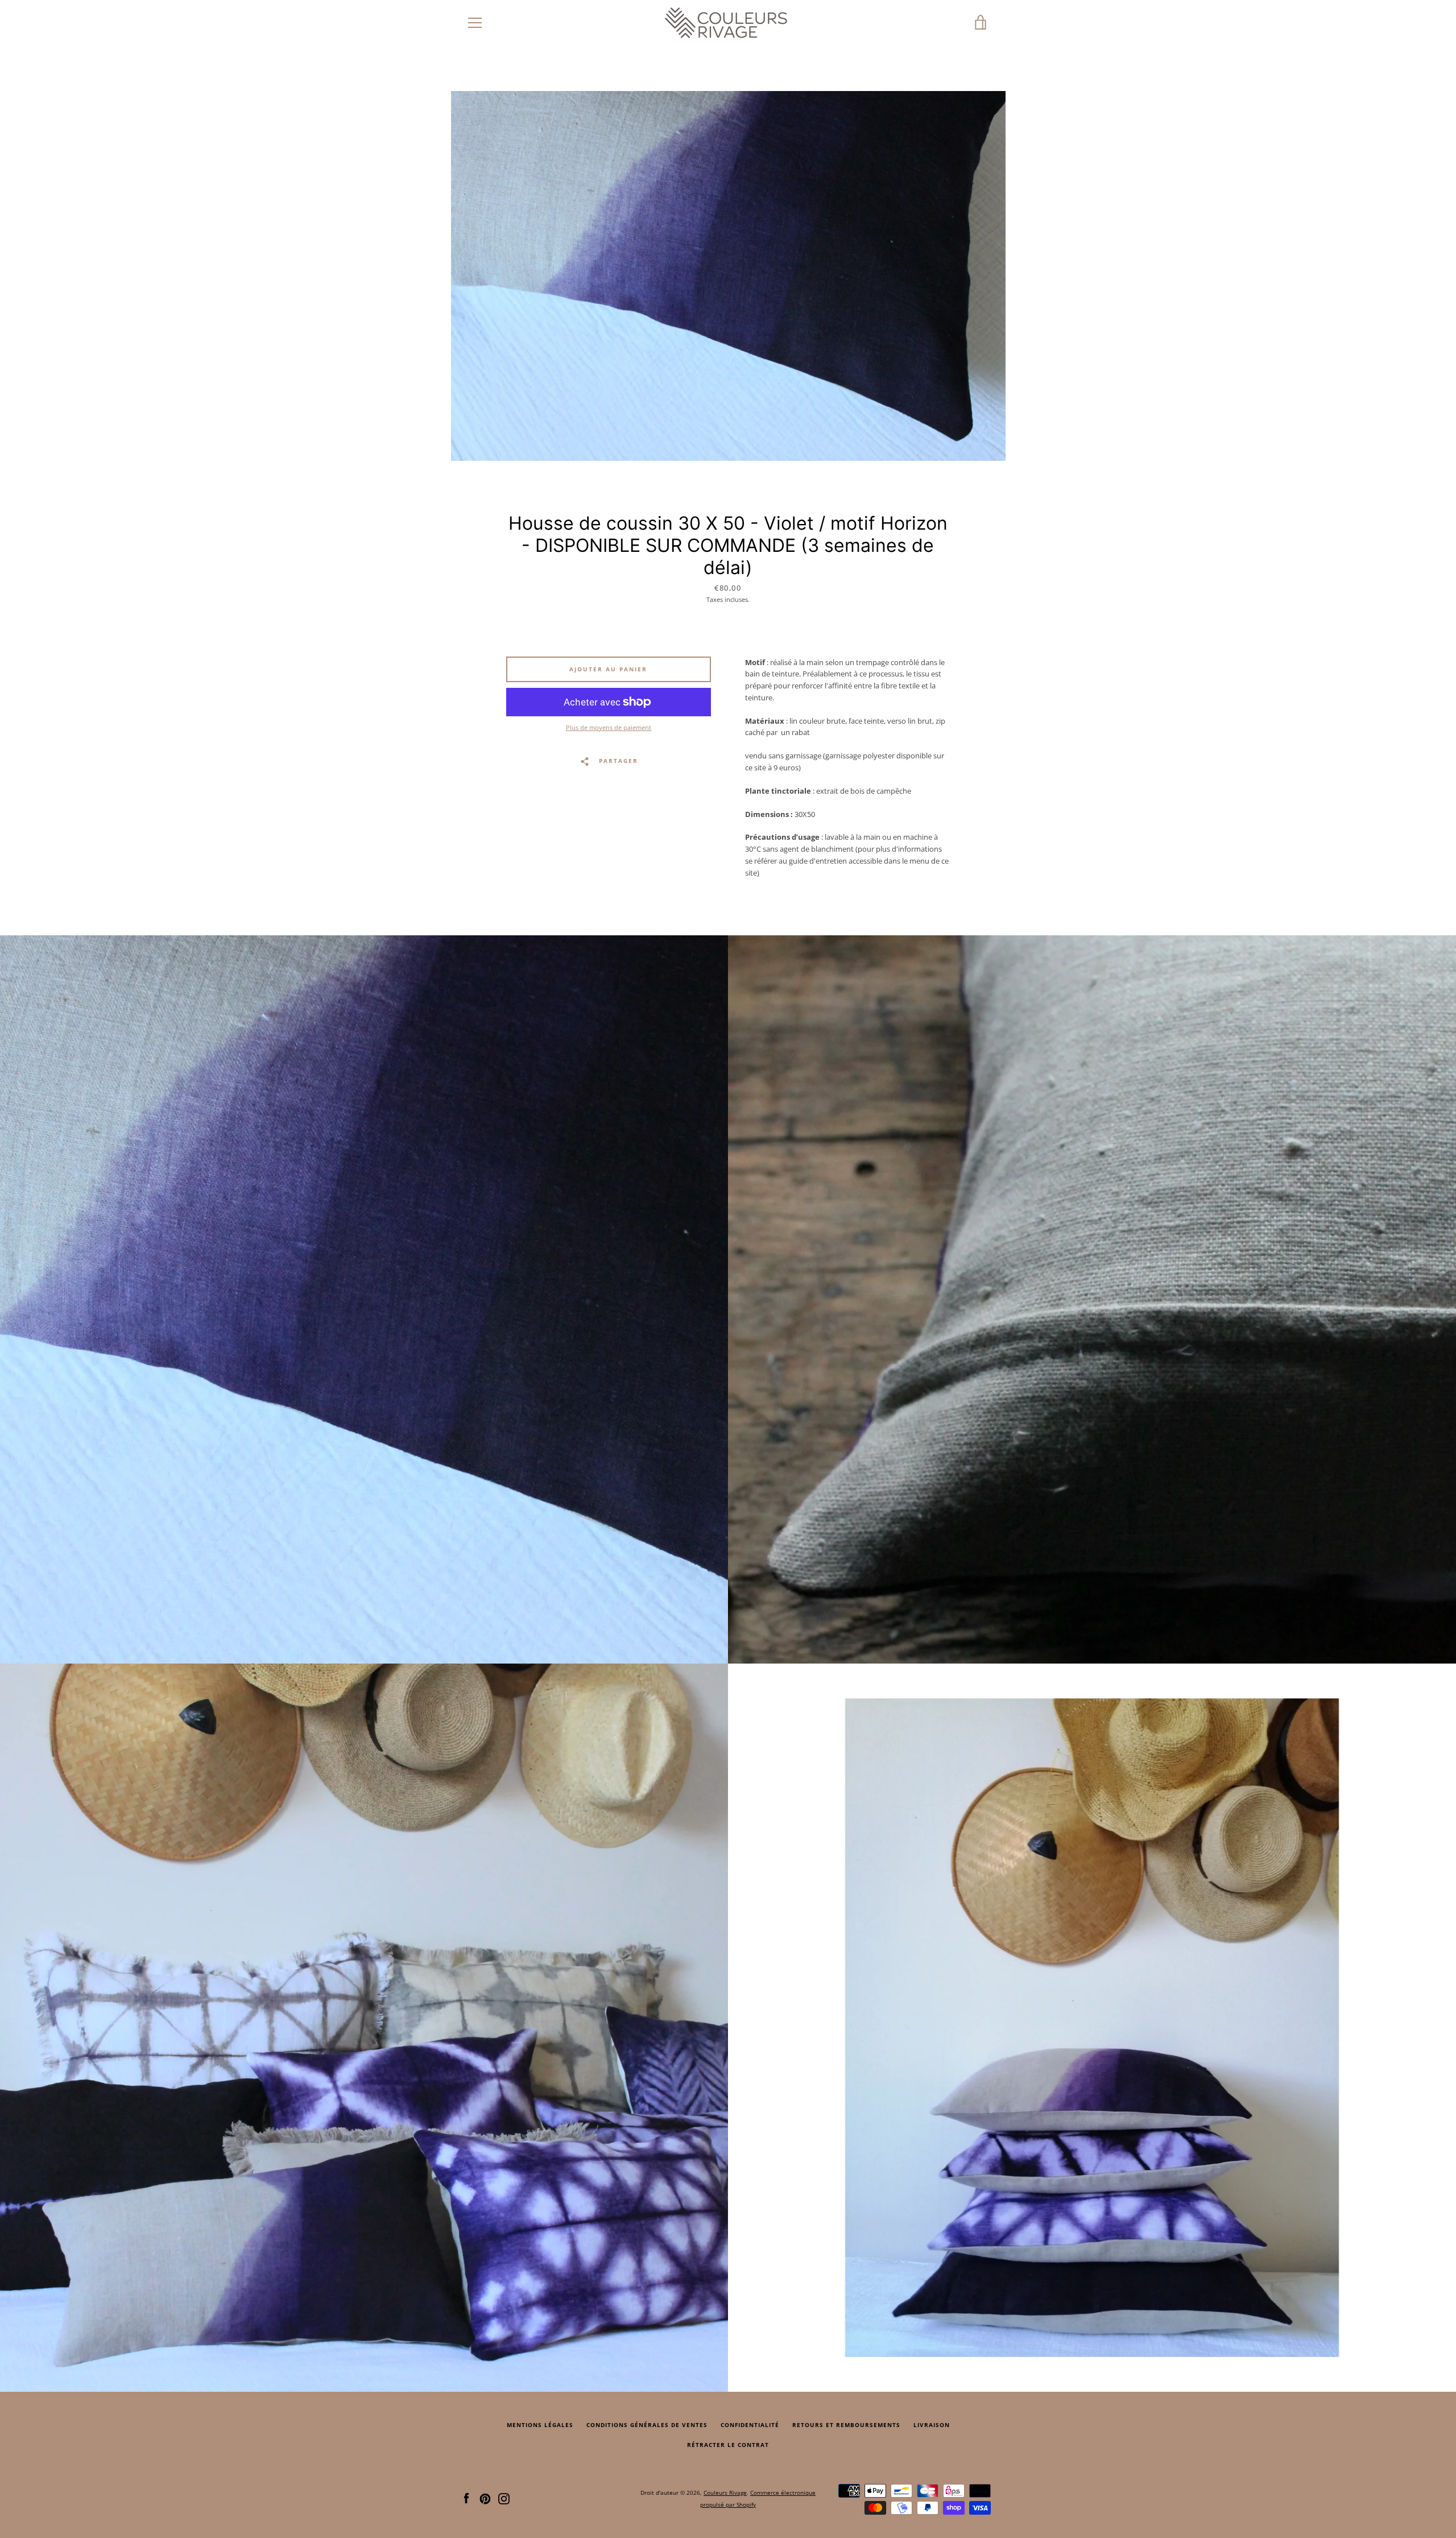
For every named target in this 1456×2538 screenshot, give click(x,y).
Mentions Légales (540, 2425)
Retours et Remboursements (846, 2425)
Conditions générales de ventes (647, 2425)
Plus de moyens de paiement (609, 727)
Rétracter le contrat (728, 2445)
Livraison (932, 2425)
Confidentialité (750, 2425)
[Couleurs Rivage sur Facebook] (466, 2498)
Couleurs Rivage (725, 2492)
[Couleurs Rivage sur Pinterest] (485, 2498)
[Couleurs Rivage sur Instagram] (504, 2498)
